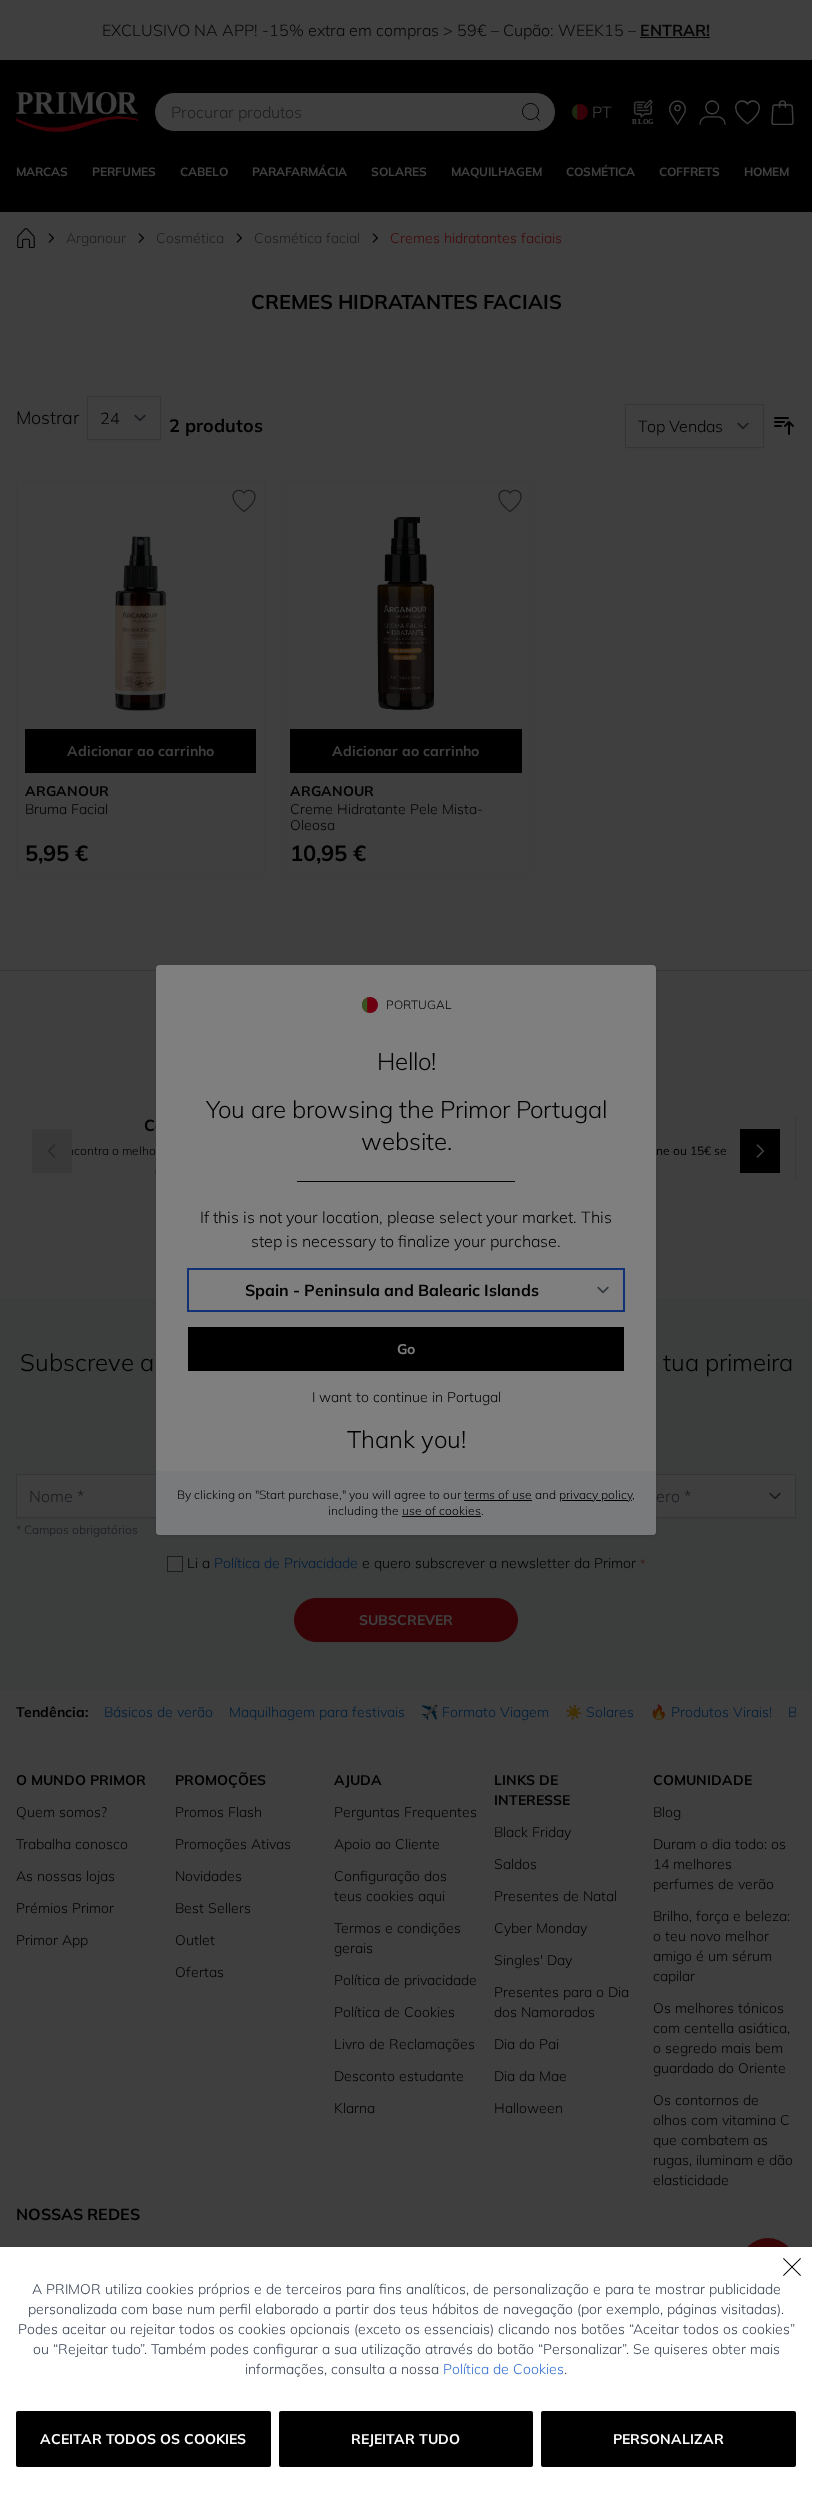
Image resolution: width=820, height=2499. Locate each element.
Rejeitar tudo (405, 2439)
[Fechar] (792, 2267)
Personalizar (668, 2439)
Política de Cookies (503, 2369)
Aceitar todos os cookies (143, 2439)
